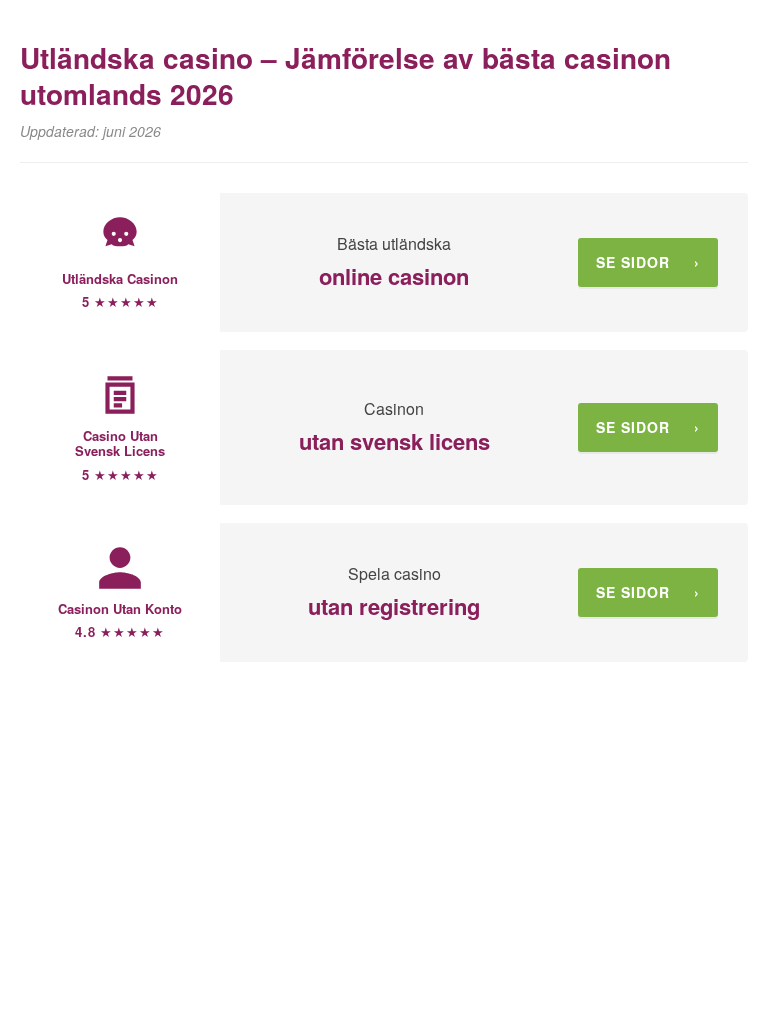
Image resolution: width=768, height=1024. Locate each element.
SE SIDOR (648, 262)
